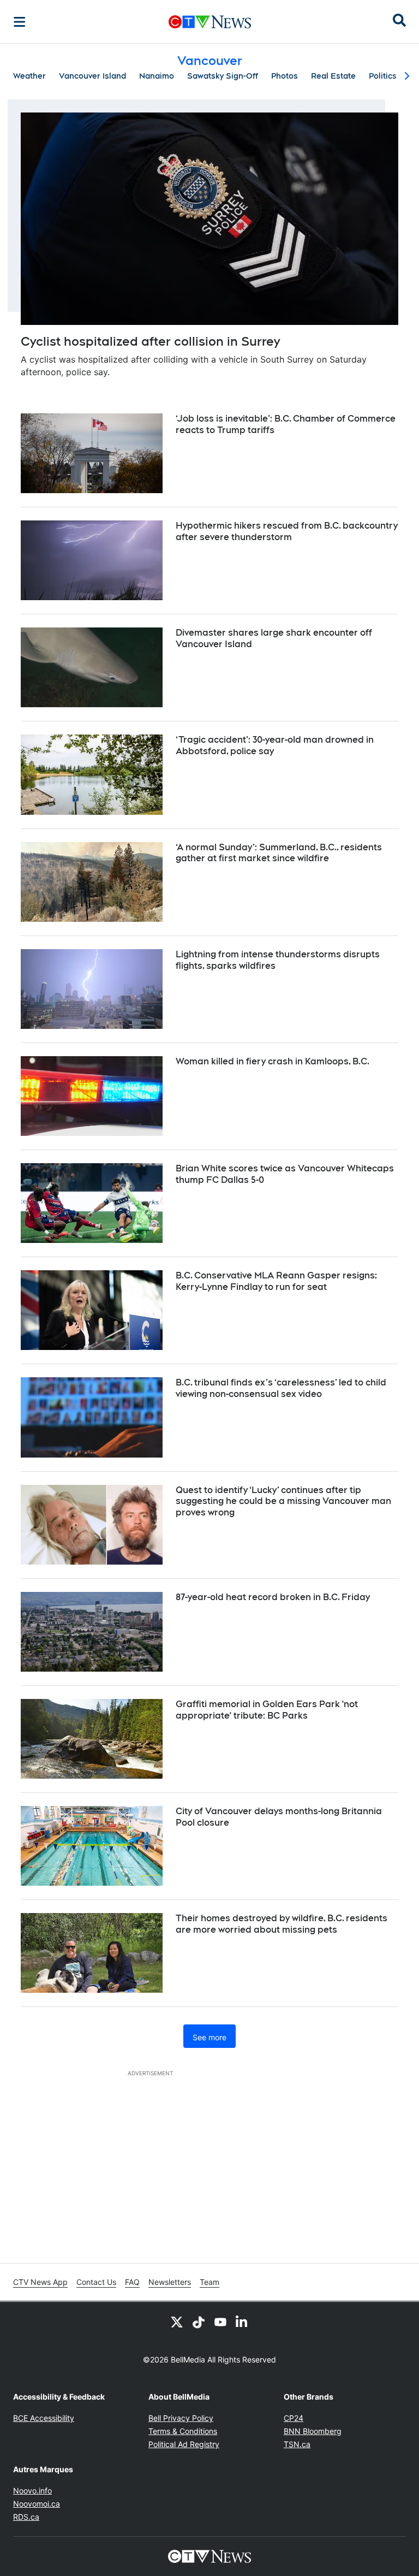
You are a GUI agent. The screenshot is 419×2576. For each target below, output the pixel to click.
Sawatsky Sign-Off (223, 76)
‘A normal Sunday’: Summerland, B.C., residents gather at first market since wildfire (279, 853)
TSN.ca (297, 2444)
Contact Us (96, 2282)
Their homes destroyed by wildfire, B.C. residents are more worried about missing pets (282, 1924)
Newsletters (170, 2282)
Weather (29, 76)
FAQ (132, 2282)
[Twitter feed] (177, 2322)
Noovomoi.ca (37, 2504)
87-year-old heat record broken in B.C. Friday (273, 1597)
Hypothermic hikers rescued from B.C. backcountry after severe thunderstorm (287, 531)
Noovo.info (32, 2491)
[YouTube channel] (220, 2322)
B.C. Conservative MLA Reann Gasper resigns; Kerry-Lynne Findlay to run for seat (276, 1281)
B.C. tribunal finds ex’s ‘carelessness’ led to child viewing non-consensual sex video (281, 1388)
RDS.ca (26, 2517)
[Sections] (20, 22)
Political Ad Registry (184, 2444)
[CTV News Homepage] (210, 22)
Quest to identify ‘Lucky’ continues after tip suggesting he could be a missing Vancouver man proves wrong (283, 1502)
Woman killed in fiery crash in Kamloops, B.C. (273, 1061)
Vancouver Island (92, 76)
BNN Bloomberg (313, 2431)
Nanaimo (157, 76)
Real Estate (333, 76)
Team (209, 2282)
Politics (383, 76)
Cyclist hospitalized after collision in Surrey (150, 341)
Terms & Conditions (183, 2431)
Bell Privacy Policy (181, 2418)
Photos (285, 76)
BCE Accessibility (44, 2418)
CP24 (294, 2418)
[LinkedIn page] (242, 2322)
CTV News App (40, 2282)
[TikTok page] (199, 2322)
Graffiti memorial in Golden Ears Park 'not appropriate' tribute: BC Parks (267, 1710)
